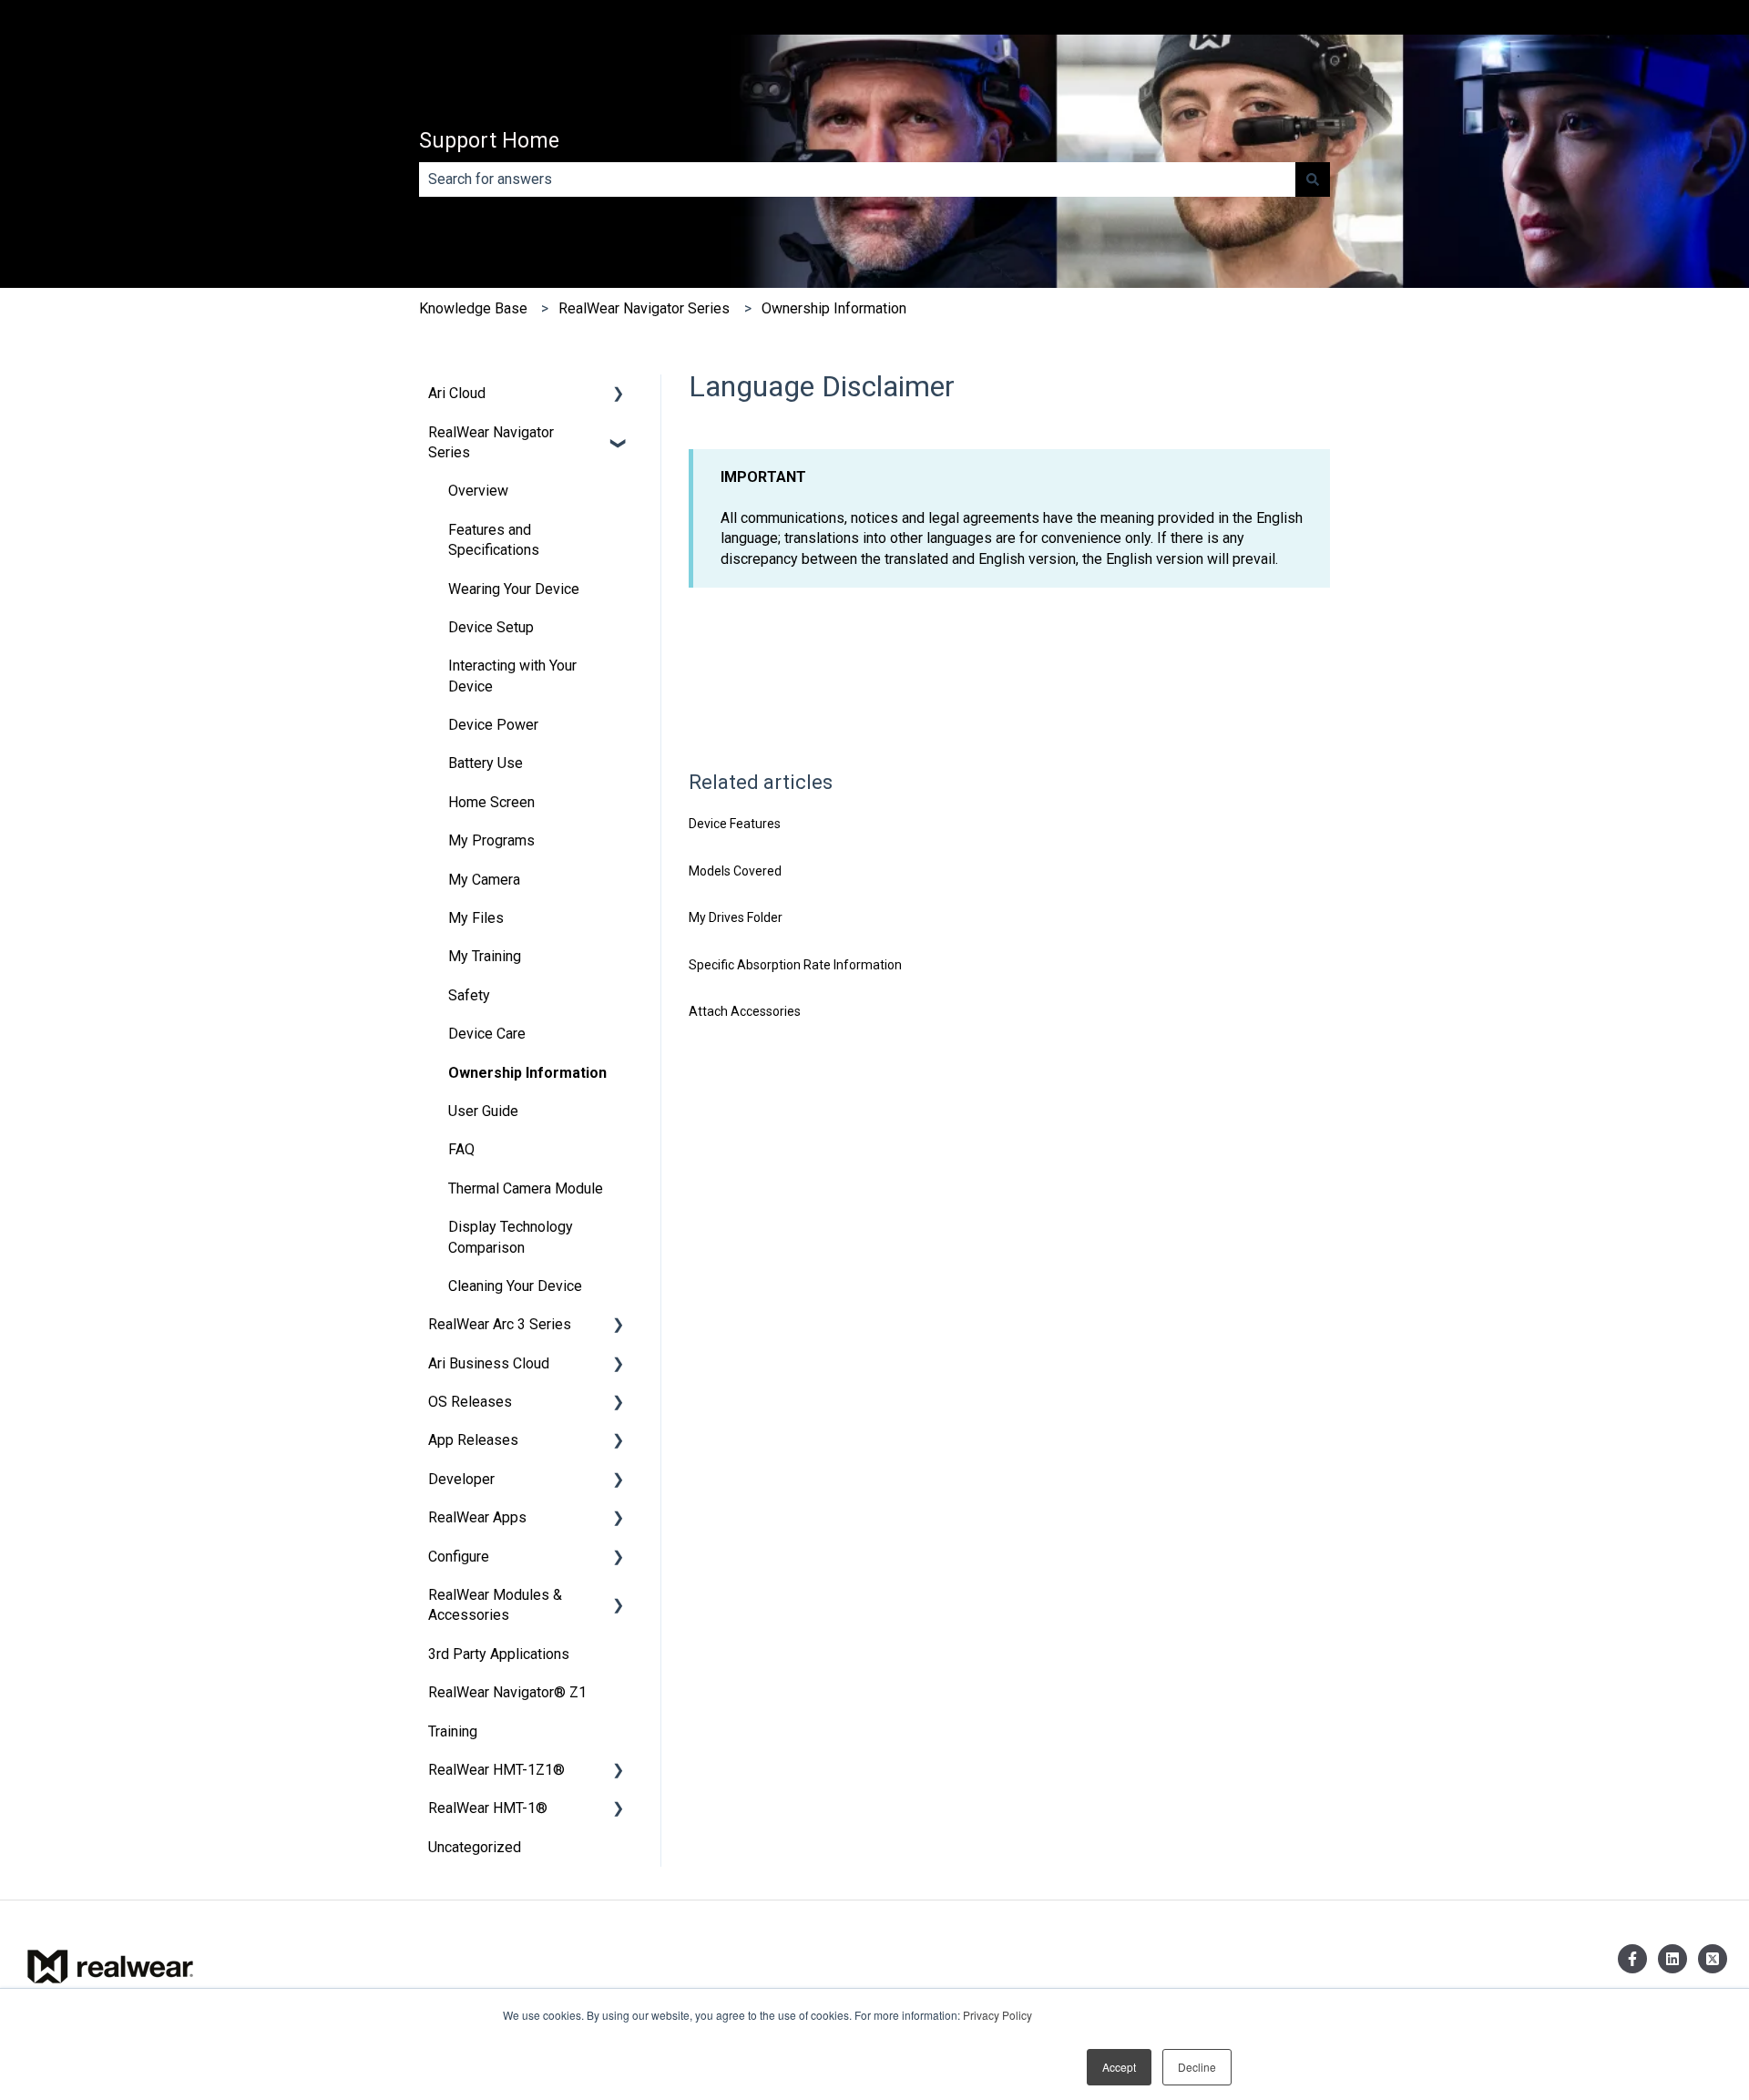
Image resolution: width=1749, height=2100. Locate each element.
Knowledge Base (473, 308)
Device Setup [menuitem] (491, 627)
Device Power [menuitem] (493, 725)
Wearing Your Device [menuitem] (514, 589)
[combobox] (857, 179)
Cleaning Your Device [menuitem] (515, 1286)
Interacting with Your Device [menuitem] (512, 676)
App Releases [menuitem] (473, 1440)
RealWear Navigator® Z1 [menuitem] (507, 1692)
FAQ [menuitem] (461, 1149)
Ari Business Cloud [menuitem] (489, 1363)
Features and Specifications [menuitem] (494, 540)
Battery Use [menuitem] (486, 763)
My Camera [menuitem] (484, 880)
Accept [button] (1119, 2067)
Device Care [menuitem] (487, 1034)
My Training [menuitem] (485, 956)
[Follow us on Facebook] (1632, 1959)
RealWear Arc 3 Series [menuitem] (500, 1324)
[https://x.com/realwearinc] (1713, 1959)
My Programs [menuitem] (491, 840)
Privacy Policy (997, 2015)
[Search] (1313, 179)
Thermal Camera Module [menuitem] (526, 1188)
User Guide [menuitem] (483, 1111)
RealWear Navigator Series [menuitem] (491, 442)
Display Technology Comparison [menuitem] (511, 1237)
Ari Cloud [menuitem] (457, 393)
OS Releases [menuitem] (470, 1402)
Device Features (735, 824)
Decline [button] (1197, 2067)
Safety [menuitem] (469, 995)
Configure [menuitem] (459, 1557)
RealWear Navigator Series (644, 308)
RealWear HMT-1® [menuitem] (488, 1808)
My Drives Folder (736, 917)
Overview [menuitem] (478, 491)
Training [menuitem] (453, 1731)
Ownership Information (834, 308)
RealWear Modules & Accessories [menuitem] (495, 1605)
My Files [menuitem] (476, 918)
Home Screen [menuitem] (491, 802)
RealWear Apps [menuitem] (477, 1517)
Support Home (489, 141)
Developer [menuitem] (461, 1479)
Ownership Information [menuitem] (527, 1073)
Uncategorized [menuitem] (475, 1847)
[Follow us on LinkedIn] (1672, 1959)
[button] (619, 395)
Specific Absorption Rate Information (795, 965)
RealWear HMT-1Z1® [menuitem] (496, 1770)
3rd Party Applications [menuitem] (499, 1654)
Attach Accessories (745, 1011)
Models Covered (735, 871)
